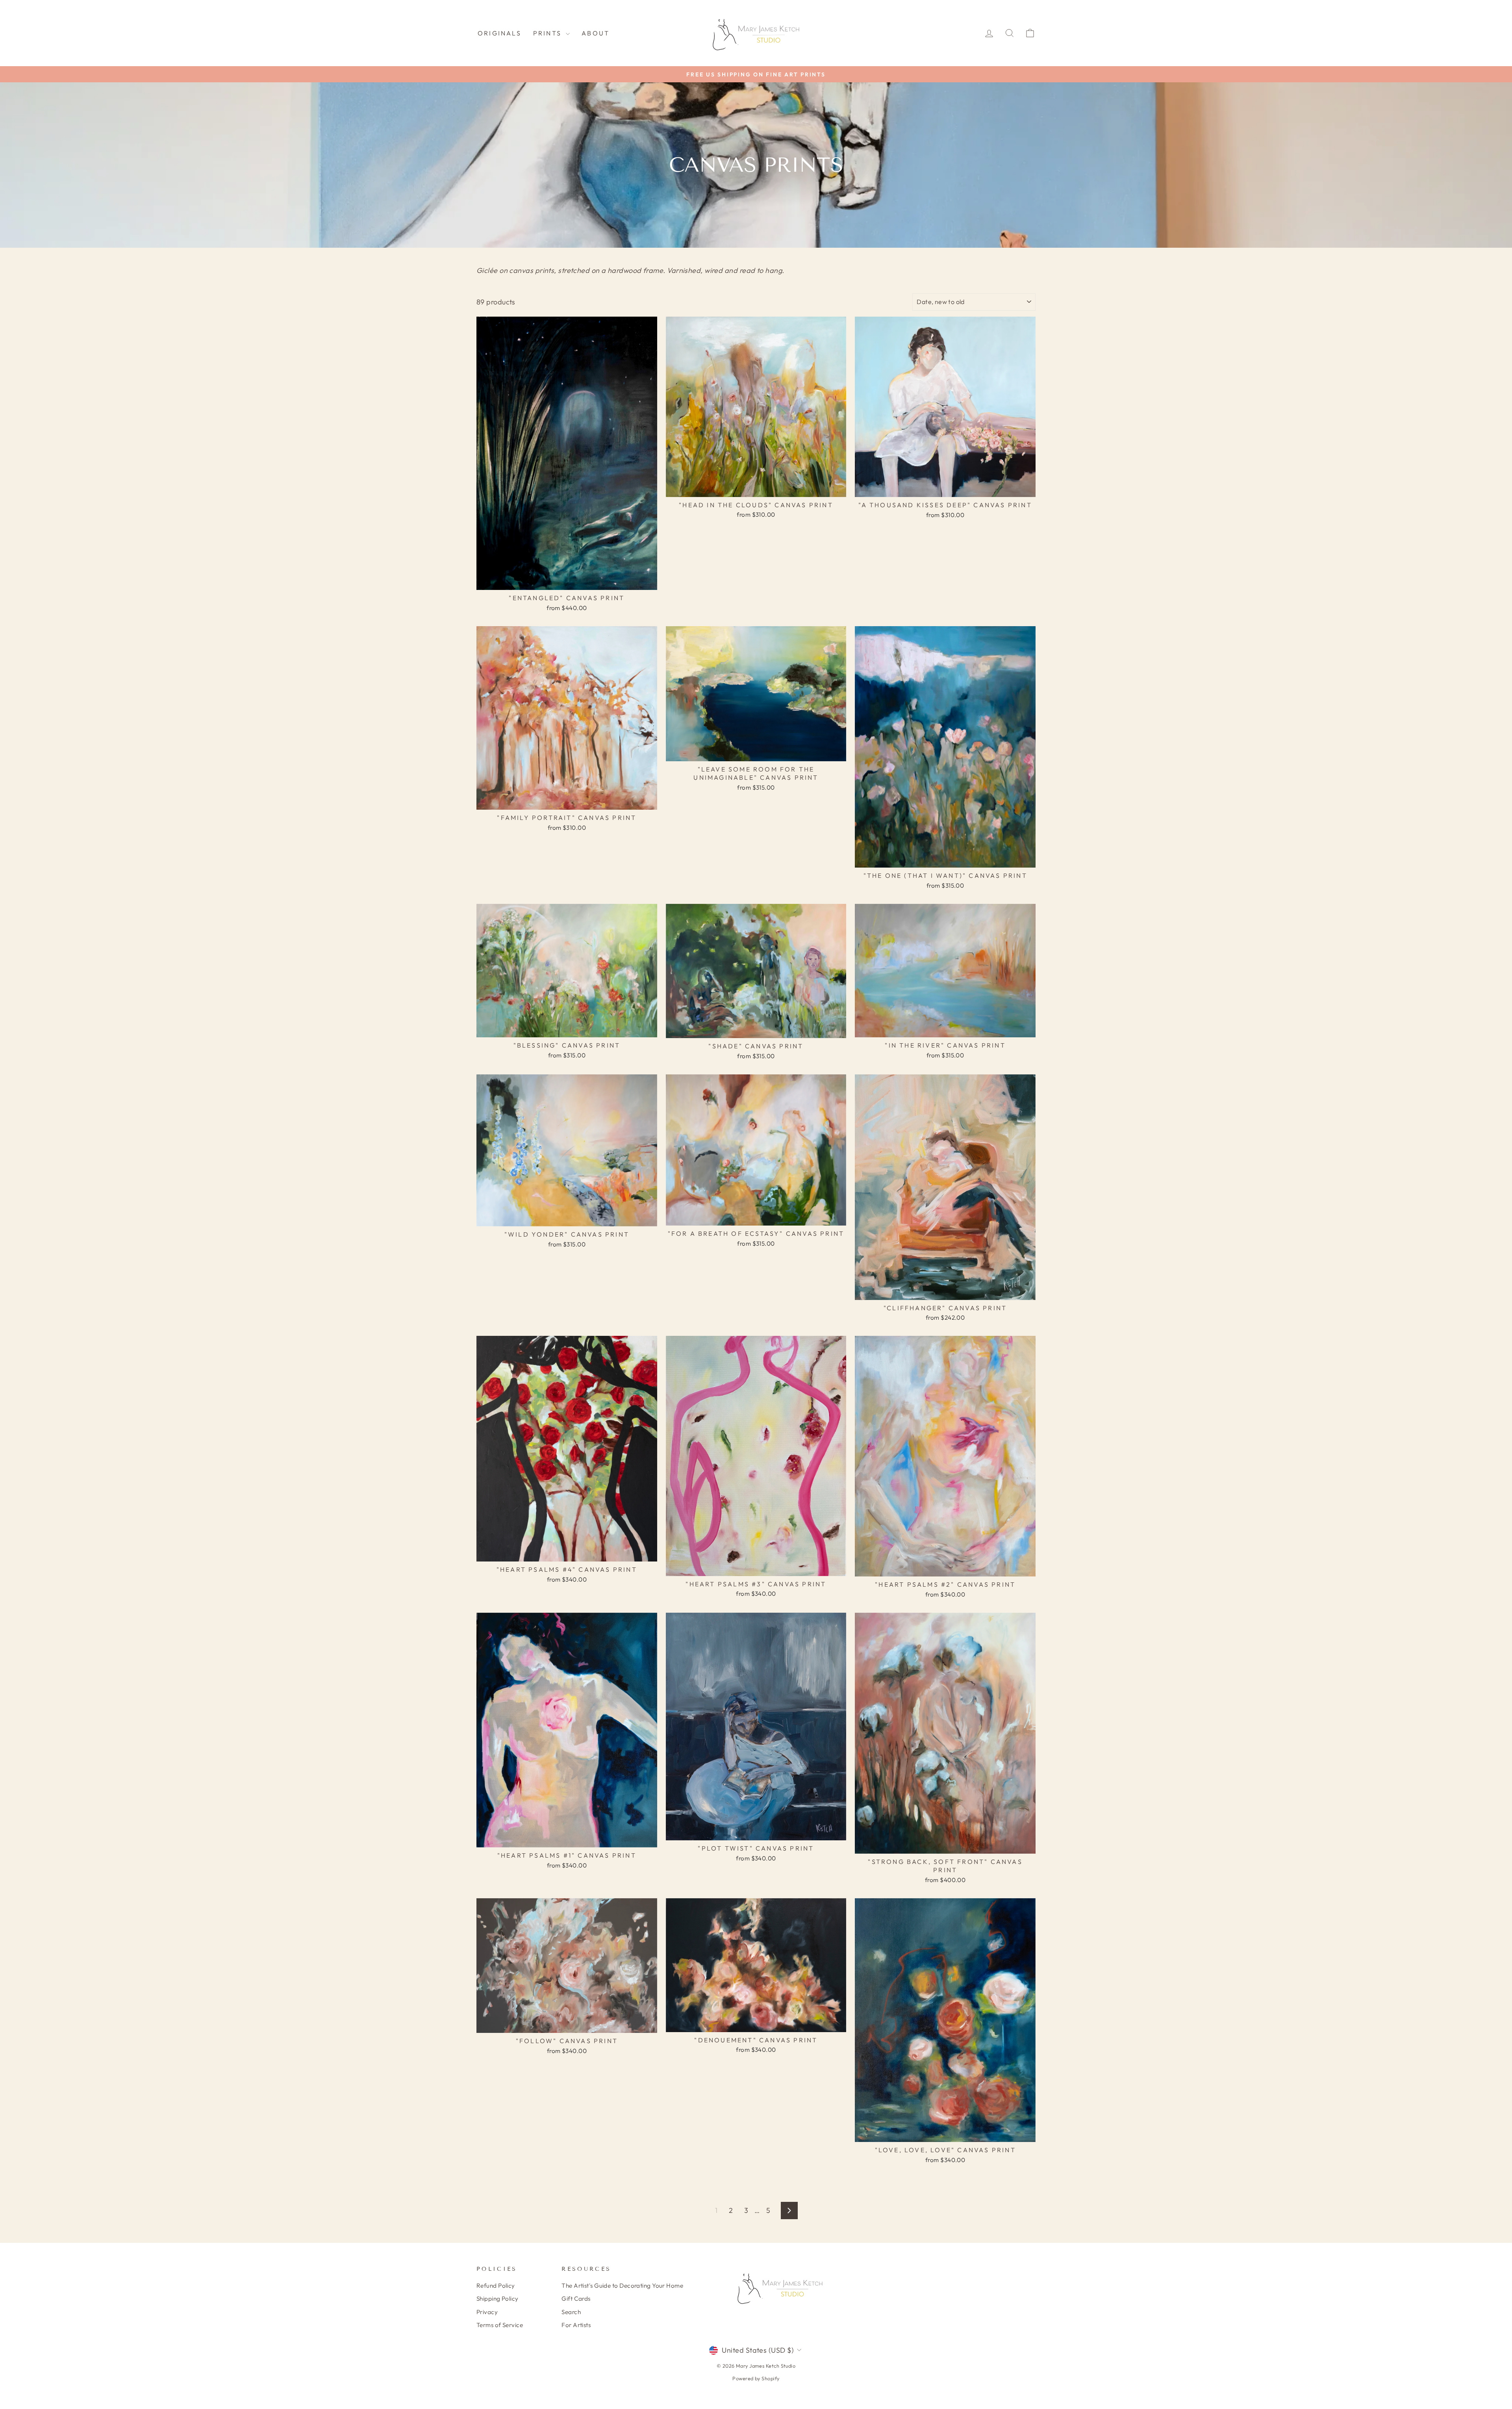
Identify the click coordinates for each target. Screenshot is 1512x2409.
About (596, 33)
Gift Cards (576, 2299)
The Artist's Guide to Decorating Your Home (622, 2286)
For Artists (576, 2325)
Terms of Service (500, 2325)
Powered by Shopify (756, 2378)
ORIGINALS (499, 33)
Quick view (567, 581)
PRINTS (548, 33)
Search (571, 2312)
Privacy (487, 2312)
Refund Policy (496, 2286)
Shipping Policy (498, 2299)
